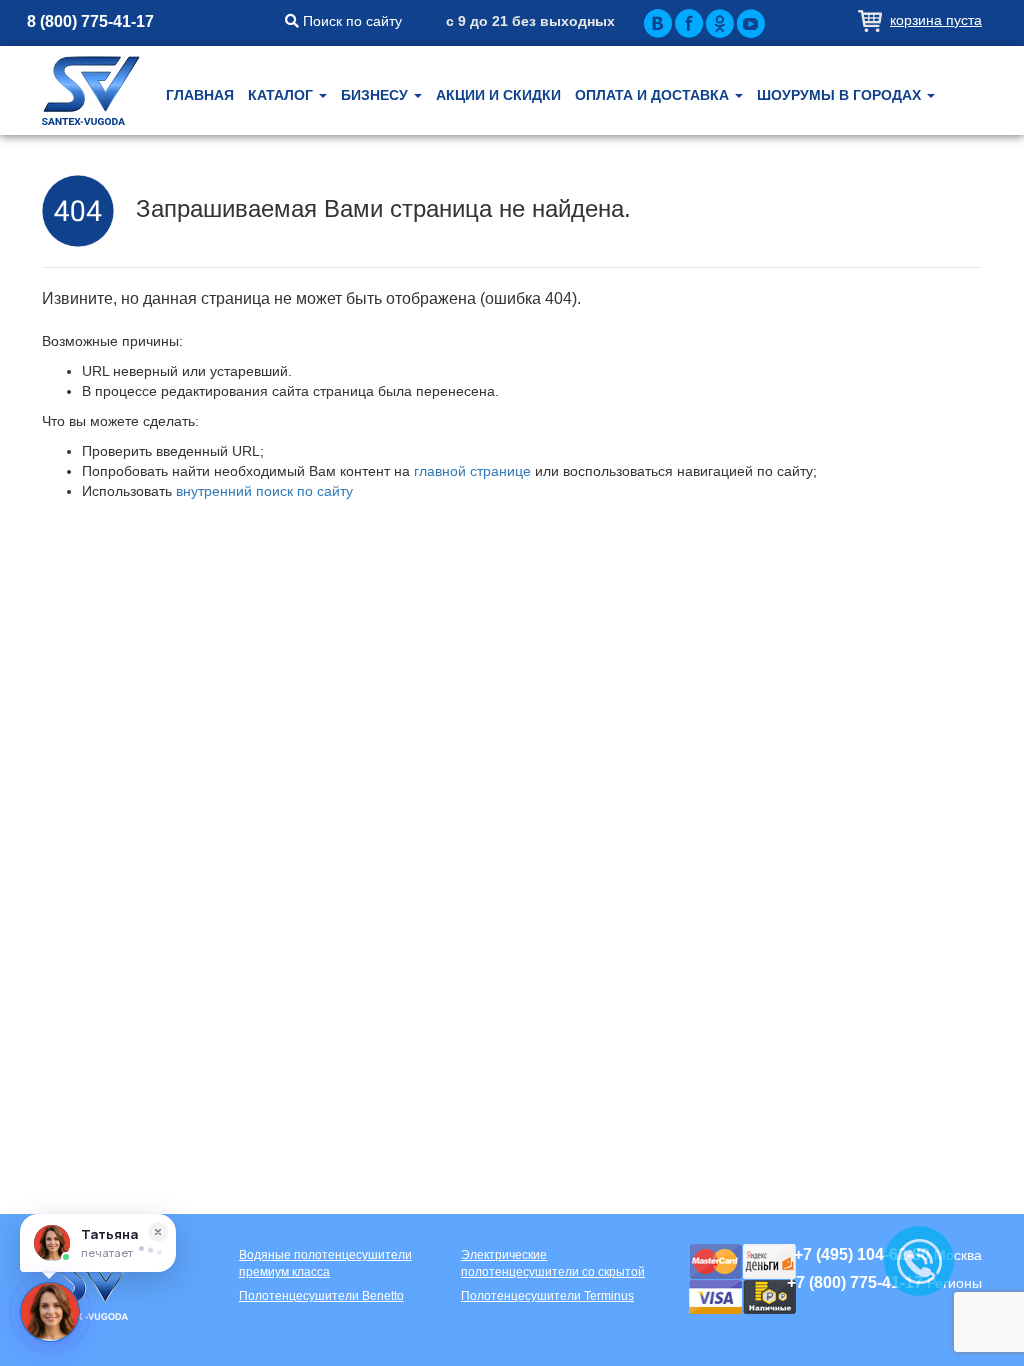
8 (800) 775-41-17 (90, 21)
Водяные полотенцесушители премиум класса (325, 1263)
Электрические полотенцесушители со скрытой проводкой (553, 1264)
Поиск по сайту (350, 21)
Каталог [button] (282, 95)
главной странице (472, 471)
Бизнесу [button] (376, 95)
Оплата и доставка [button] (654, 95)
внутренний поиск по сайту (264, 491)
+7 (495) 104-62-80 (862, 1254)
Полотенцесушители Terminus (547, 1296)
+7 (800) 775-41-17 (855, 1282)
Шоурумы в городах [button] (841, 95)
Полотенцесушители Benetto (321, 1296)
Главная (200, 95)
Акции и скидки (498, 95)
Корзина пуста (936, 20)
